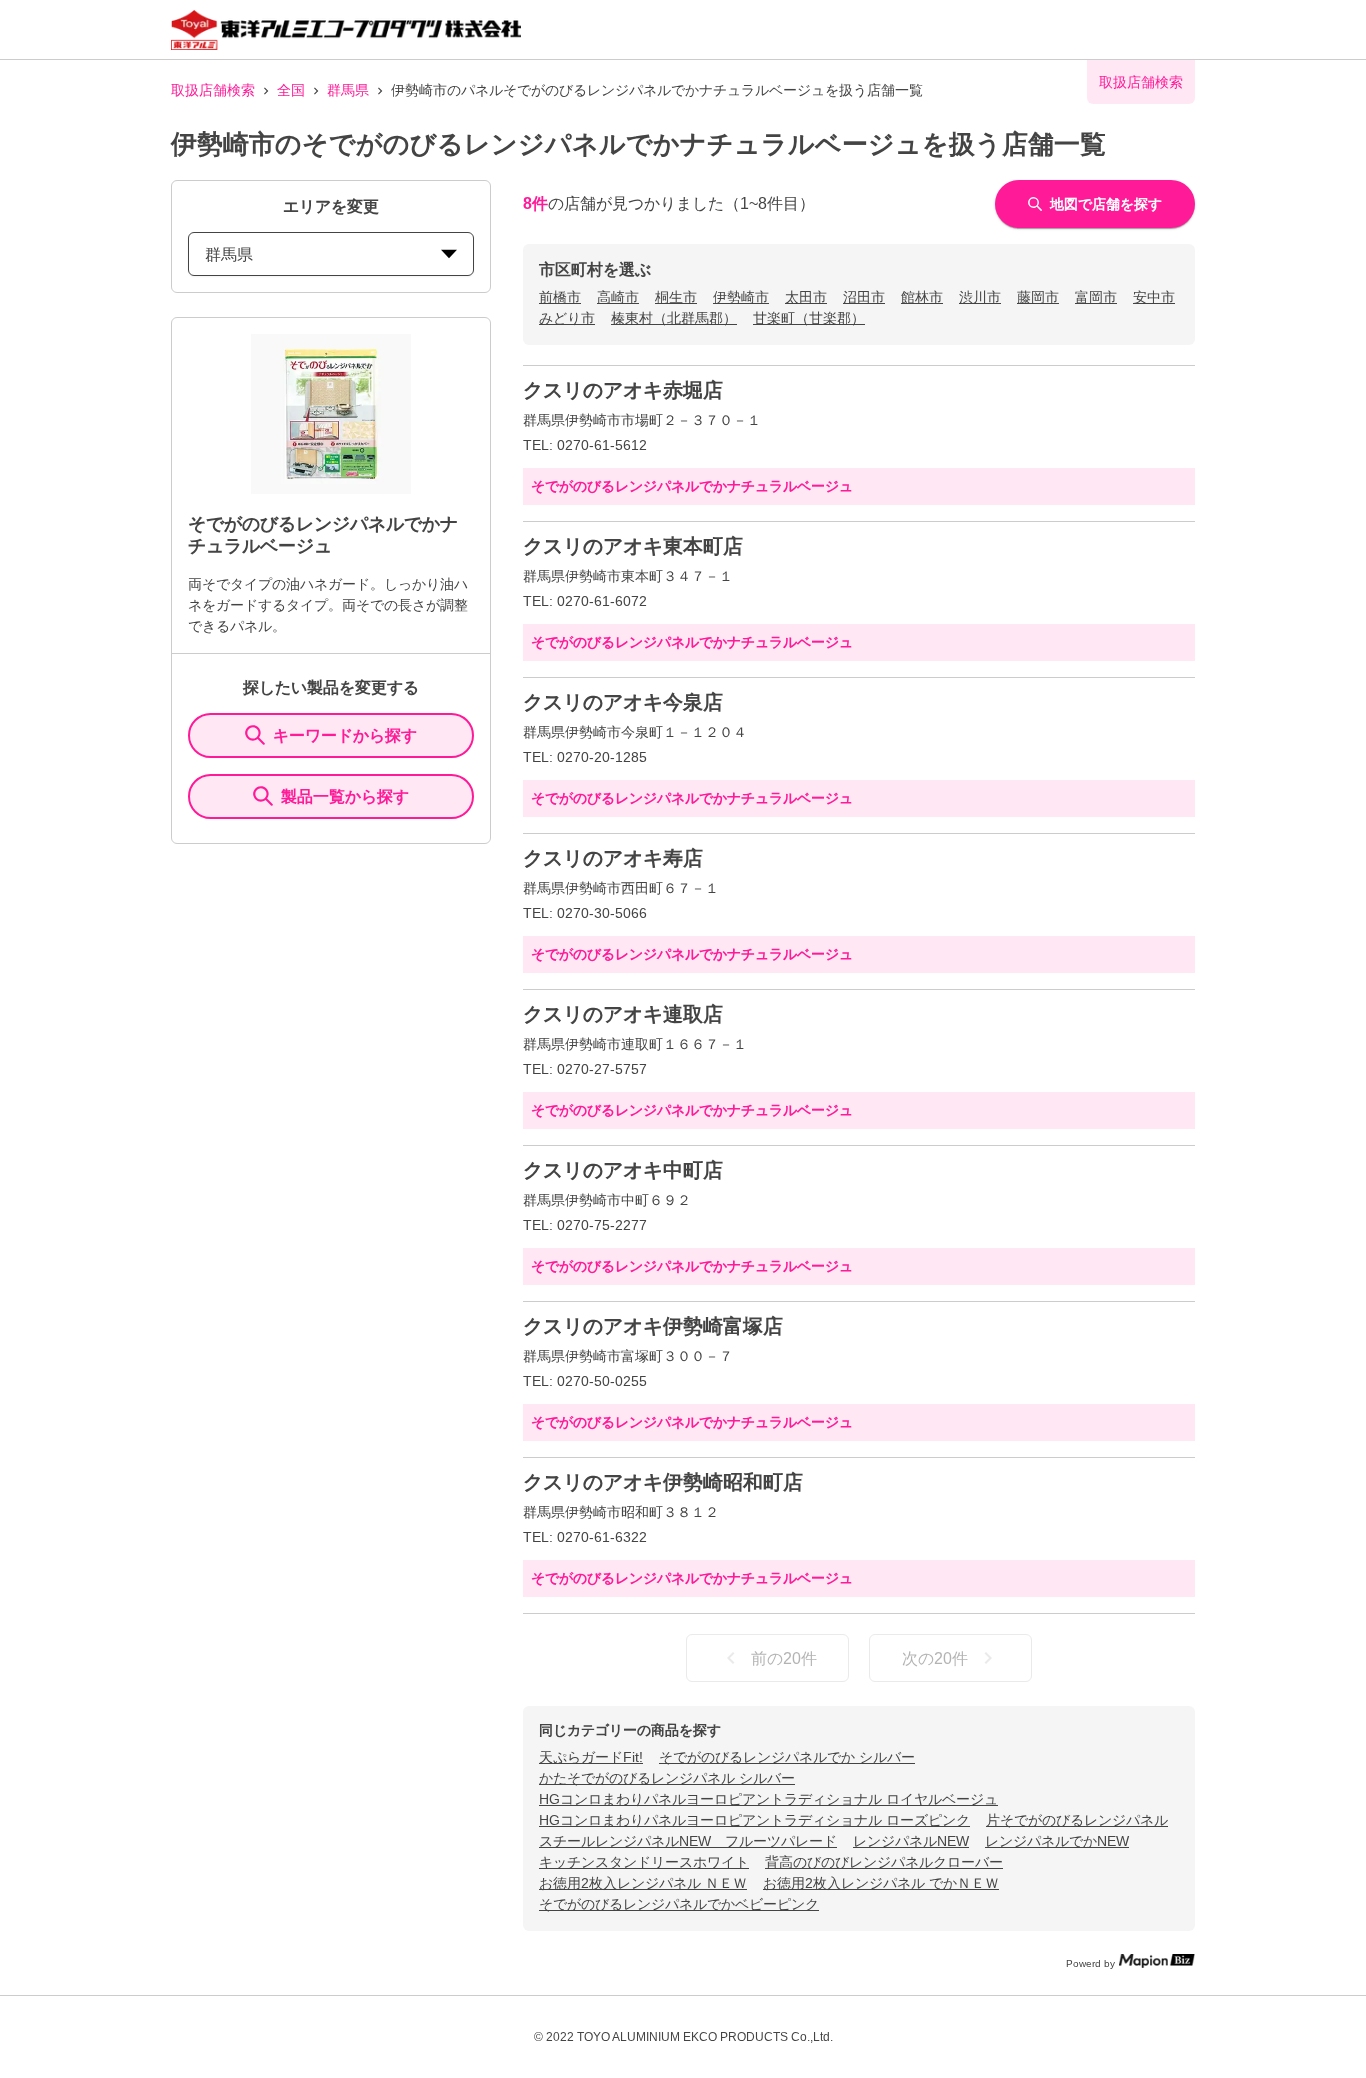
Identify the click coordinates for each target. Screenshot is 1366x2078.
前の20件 (784, 1658)
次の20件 (935, 1658)
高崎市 (618, 297)
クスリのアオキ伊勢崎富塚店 (653, 1326)
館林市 (922, 297)
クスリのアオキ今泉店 (623, 702)
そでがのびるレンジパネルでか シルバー (787, 1757)
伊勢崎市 (741, 297)
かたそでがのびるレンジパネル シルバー (667, 1778)
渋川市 (980, 297)
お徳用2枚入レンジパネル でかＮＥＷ (881, 1883)
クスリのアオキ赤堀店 (623, 390)
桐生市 (676, 297)
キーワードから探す (345, 735)
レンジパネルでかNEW (1057, 1841)
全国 (291, 90)
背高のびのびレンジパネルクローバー (884, 1862)
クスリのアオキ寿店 (613, 858)
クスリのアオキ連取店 (623, 1014)
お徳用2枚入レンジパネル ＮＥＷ (643, 1883)
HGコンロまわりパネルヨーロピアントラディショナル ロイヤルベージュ (768, 1799)
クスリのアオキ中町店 (623, 1170)
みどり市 (567, 318)
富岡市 (1096, 297)
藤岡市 (1038, 297)
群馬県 (348, 90)
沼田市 (864, 297)
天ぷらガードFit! (591, 1757)
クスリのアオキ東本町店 (633, 546)
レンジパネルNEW (911, 1841)
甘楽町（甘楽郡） (809, 318)
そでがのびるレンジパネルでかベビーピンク (679, 1904)
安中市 (1154, 297)
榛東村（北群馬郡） (674, 318)
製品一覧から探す (345, 796)
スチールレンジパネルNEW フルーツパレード (688, 1841)
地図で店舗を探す (1106, 204)
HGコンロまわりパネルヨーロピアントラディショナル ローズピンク (754, 1820)
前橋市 (560, 297)
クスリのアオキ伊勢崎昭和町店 (663, 1482)
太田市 (806, 297)
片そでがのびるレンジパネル (1077, 1820)
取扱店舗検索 (213, 90)
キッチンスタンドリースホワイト (644, 1862)
